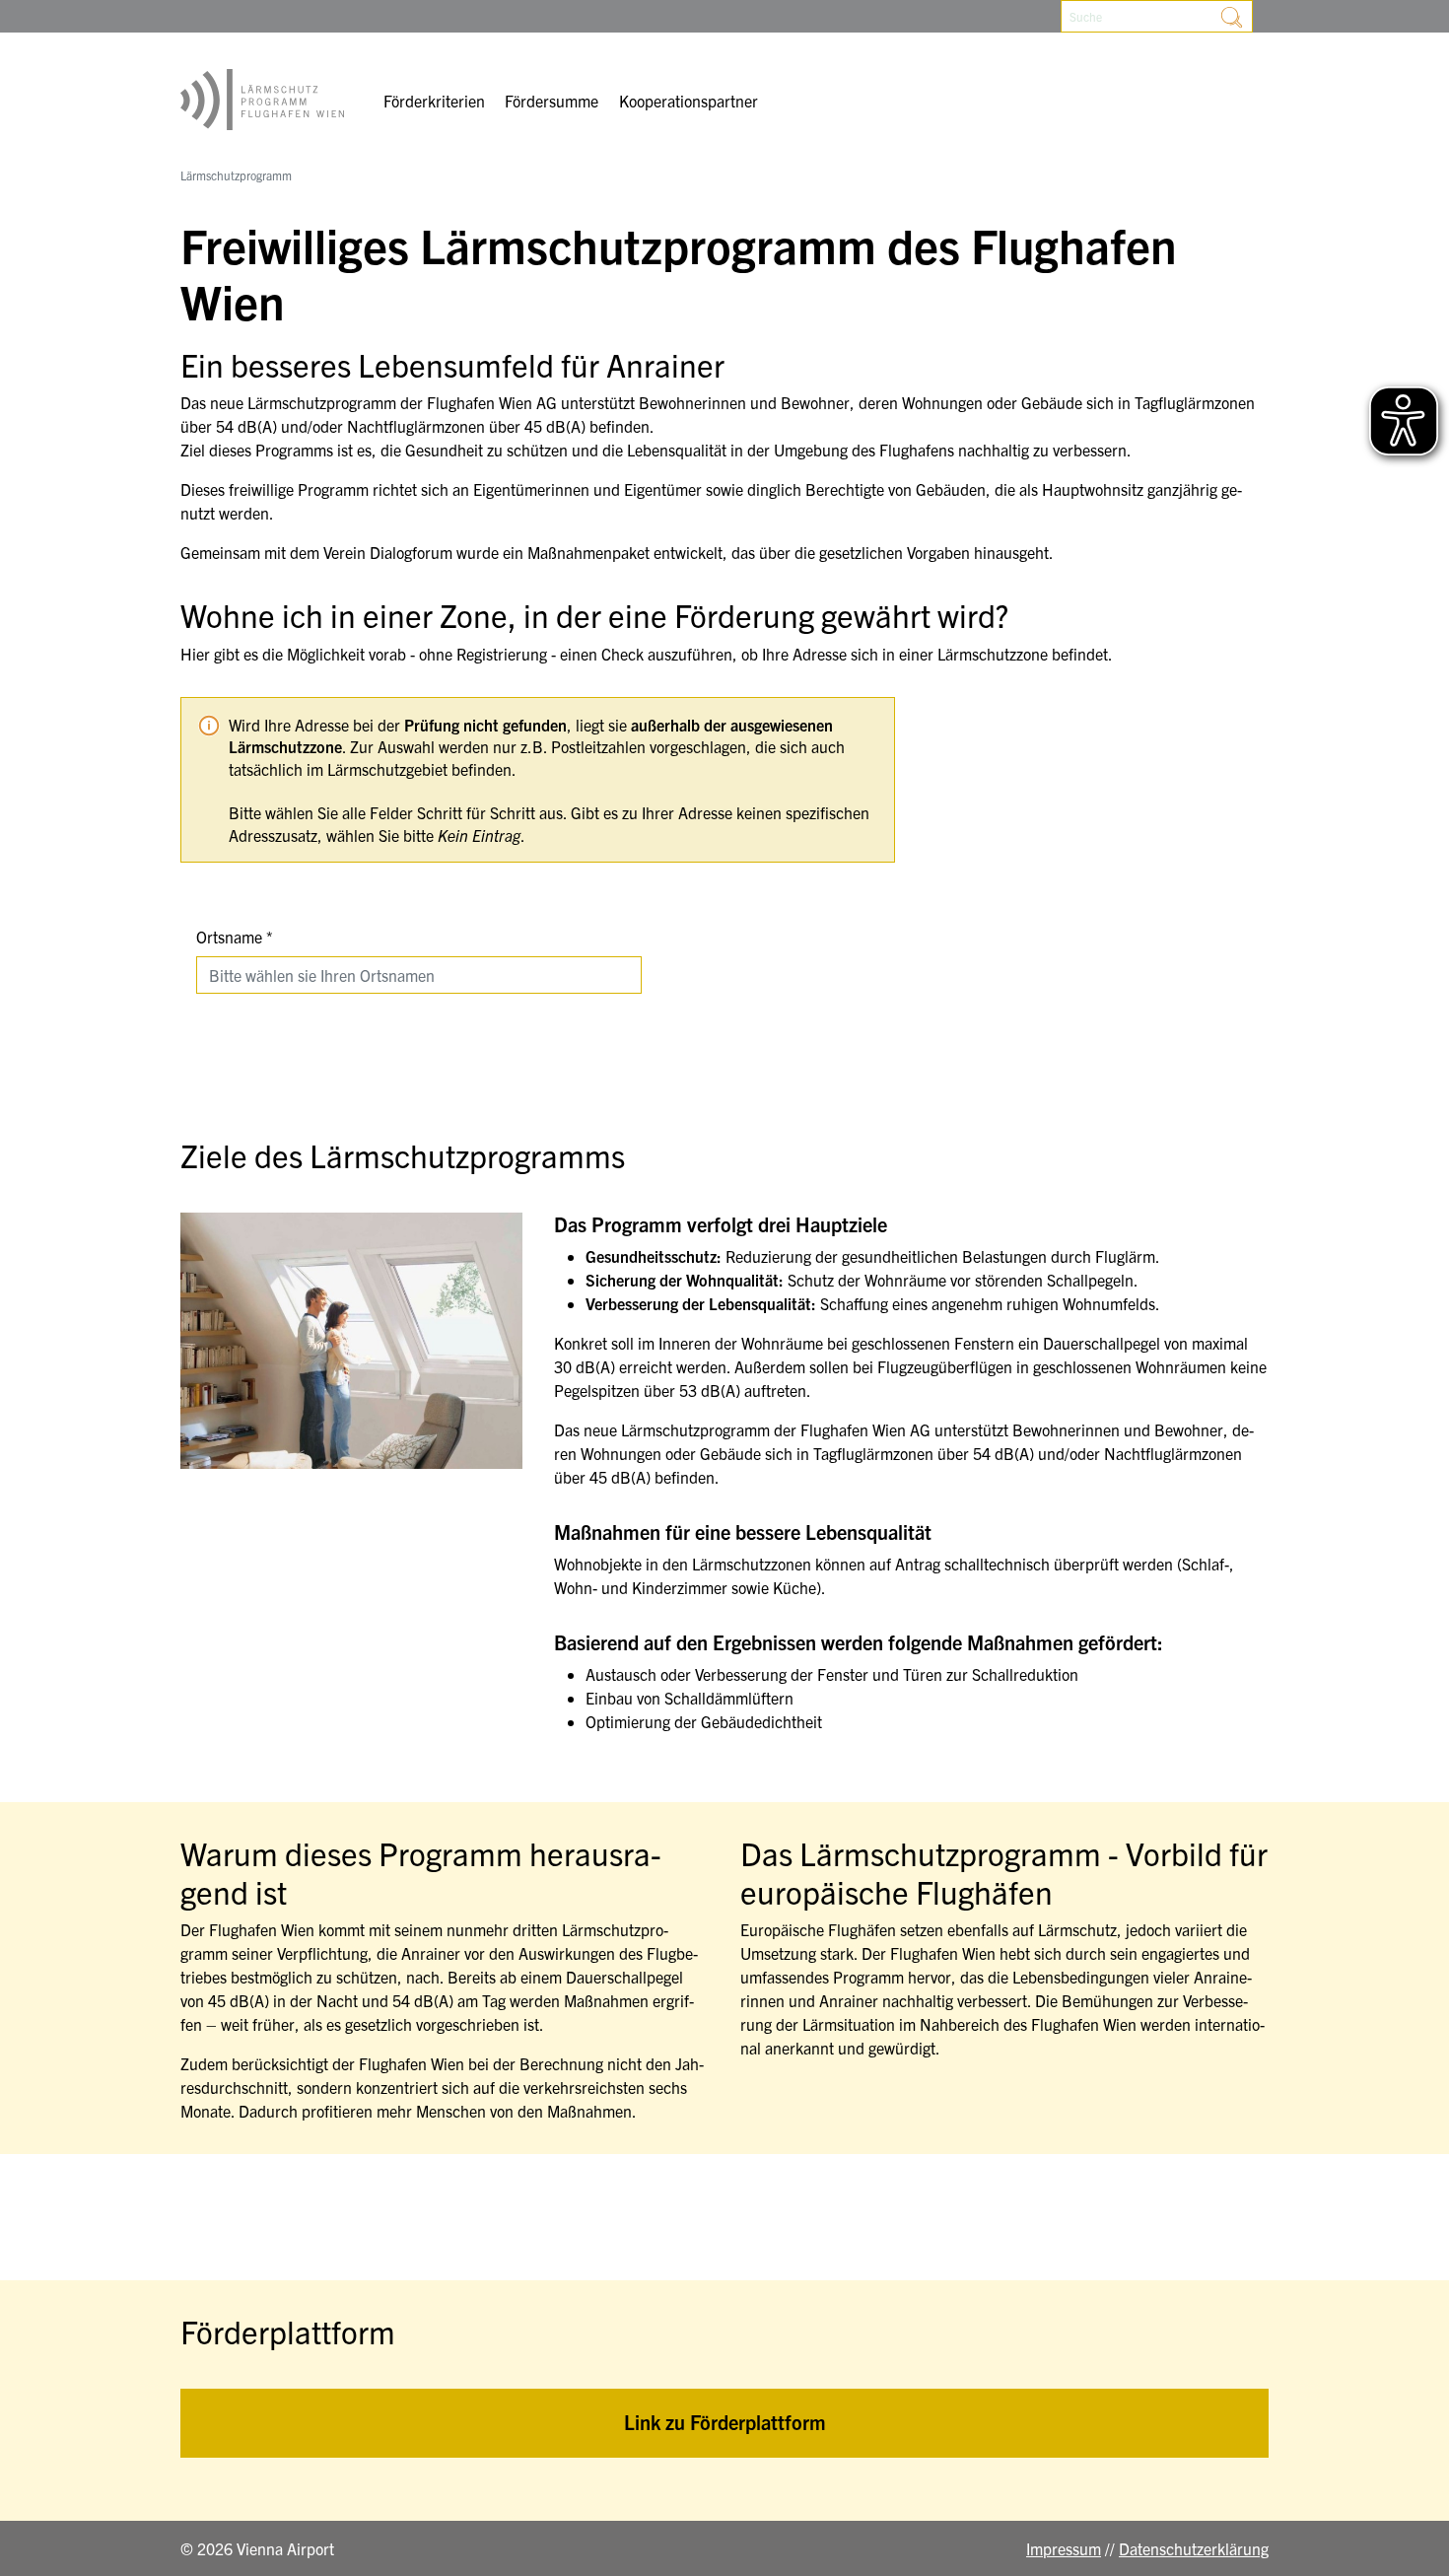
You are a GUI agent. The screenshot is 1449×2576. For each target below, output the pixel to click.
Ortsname (229, 937)
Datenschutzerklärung (1194, 2548)
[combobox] (419, 975)
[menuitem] (434, 103)
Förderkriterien (434, 101)
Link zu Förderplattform (725, 2422)
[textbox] (407, 975)
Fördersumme (552, 101)
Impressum (1064, 2548)
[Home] (262, 100)
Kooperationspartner (689, 101)
